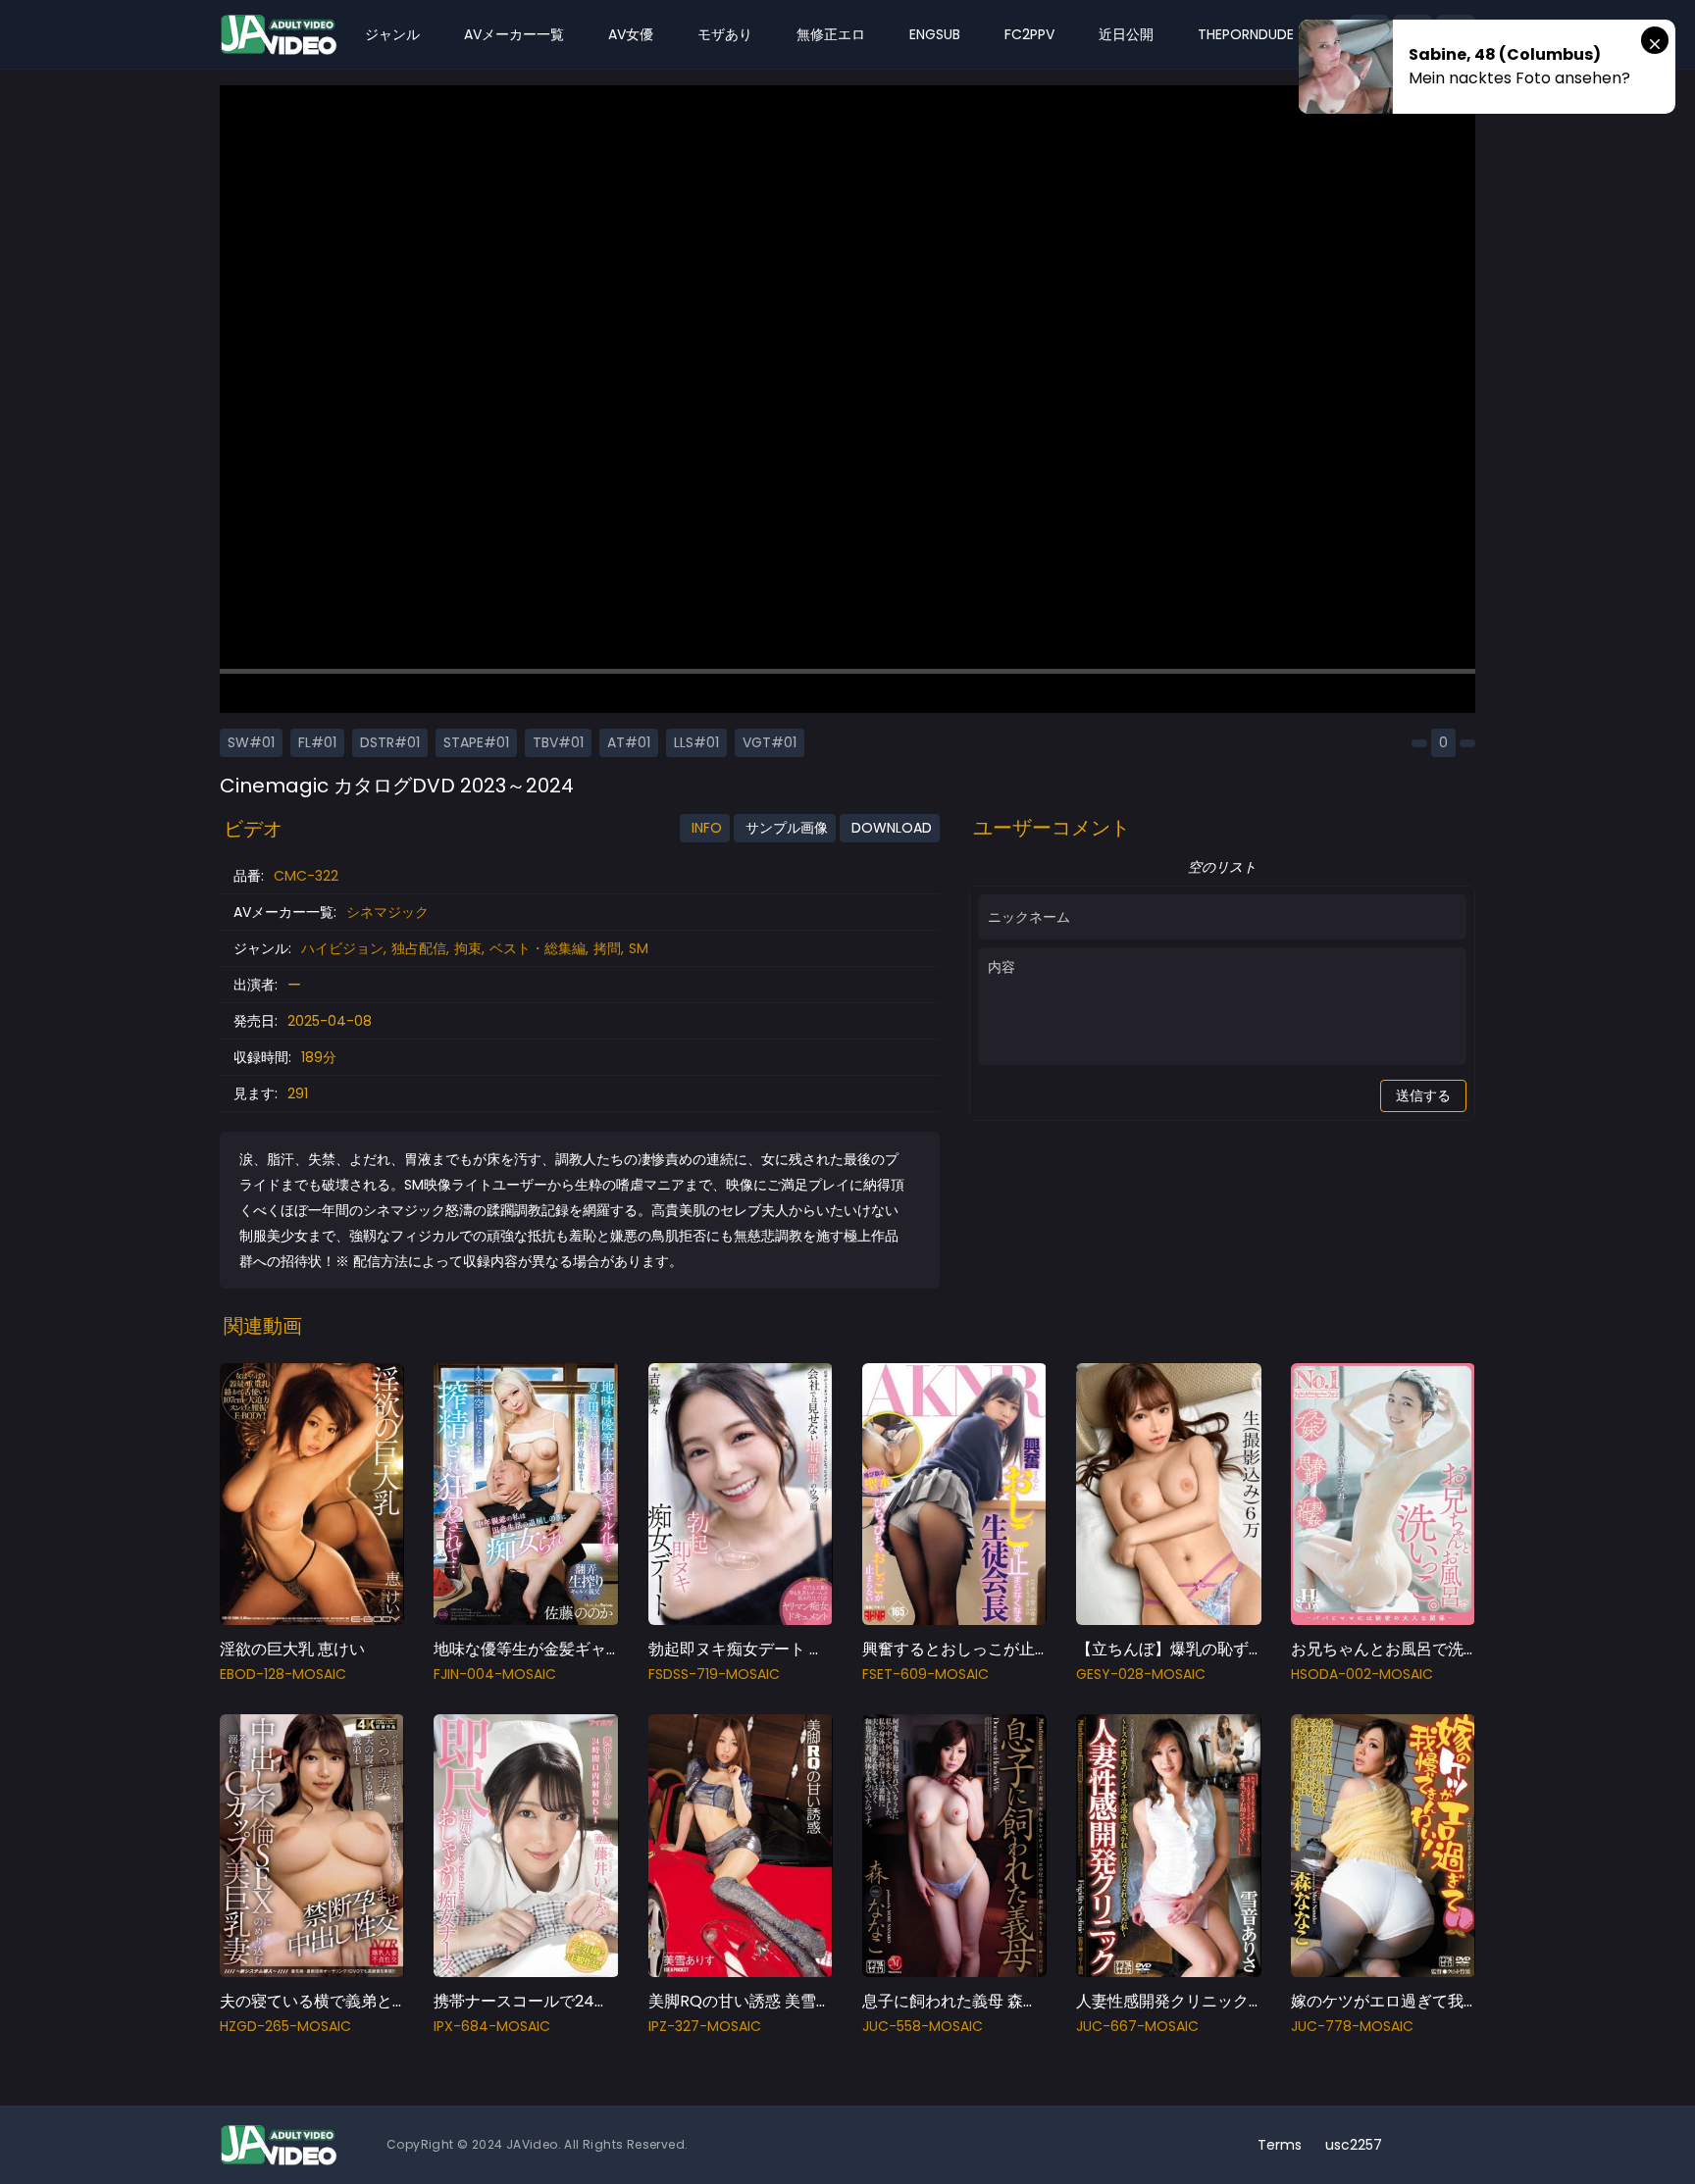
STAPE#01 (476, 742)
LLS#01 (696, 742)
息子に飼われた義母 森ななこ (966, 2001)
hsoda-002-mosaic (1362, 1674)
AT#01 (629, 742)
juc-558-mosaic (923, 2026)
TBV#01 (558, 742)
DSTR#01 (390, 742)
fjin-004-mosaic (495, 1674)
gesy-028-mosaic (1141, 1674)
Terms (1280, 2145)
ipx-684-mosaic (492, 2026)
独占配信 (419, 948)
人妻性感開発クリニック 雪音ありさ (1204, 2001)
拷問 (607, 948)
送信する (1423, 1095)
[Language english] (1456, 2145)
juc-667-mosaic (1137, 2026)
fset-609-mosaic (925, 1674)
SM (639, 948)
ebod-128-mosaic (283, 1674)
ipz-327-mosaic (705, 2026)
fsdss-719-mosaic (714, 1674)
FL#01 (317, 742)
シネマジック (387, 912)
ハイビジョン (342, 948)
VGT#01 (770, 742)
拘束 (468, 948)
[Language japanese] (1424, 2145)
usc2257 (1354, 2145)
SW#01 (251, 742)
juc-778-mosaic (1352, 2026)
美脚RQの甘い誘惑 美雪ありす (756, 2001)
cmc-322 (306, 876)
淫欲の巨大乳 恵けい (292, 1649)
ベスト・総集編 (538, 948)
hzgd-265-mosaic (285, 2026)
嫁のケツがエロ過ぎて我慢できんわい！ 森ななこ (1465, 2001)
